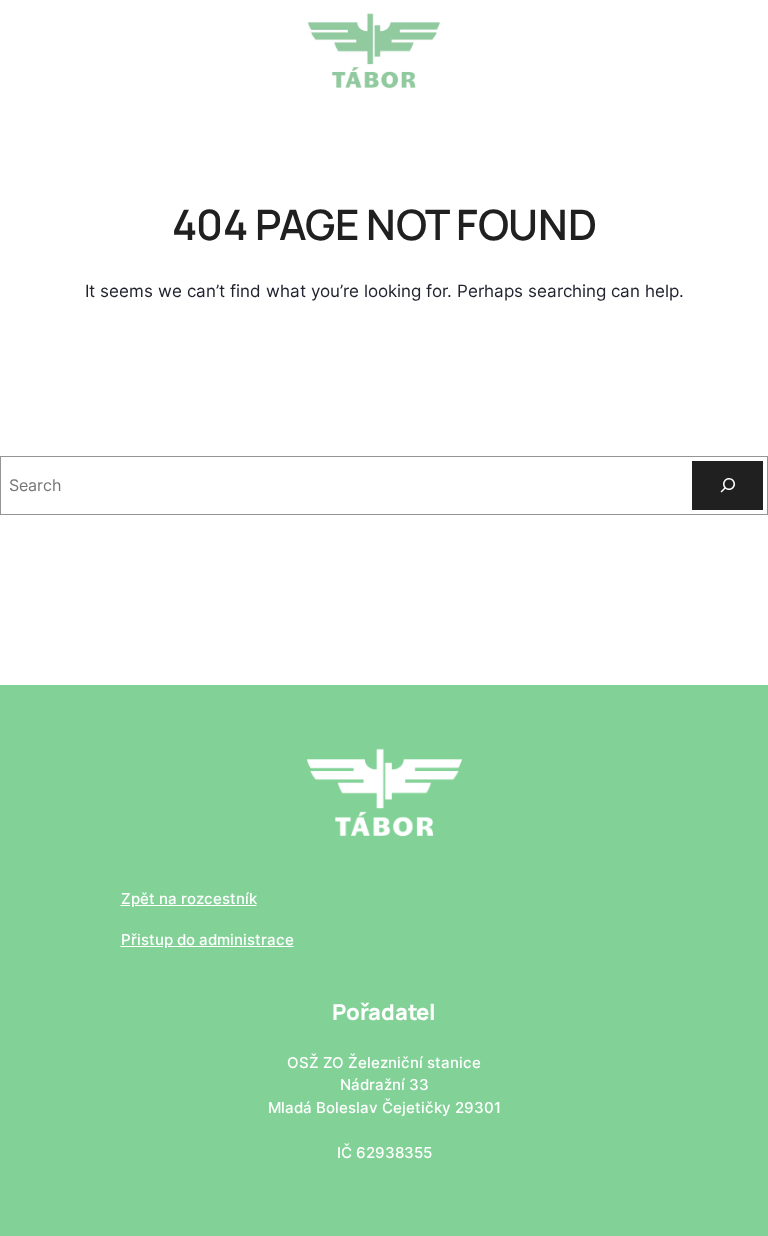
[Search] (727, 485)
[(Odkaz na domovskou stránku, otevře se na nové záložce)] (374, 49)
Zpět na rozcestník (189, 898)
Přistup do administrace (207, 939)
